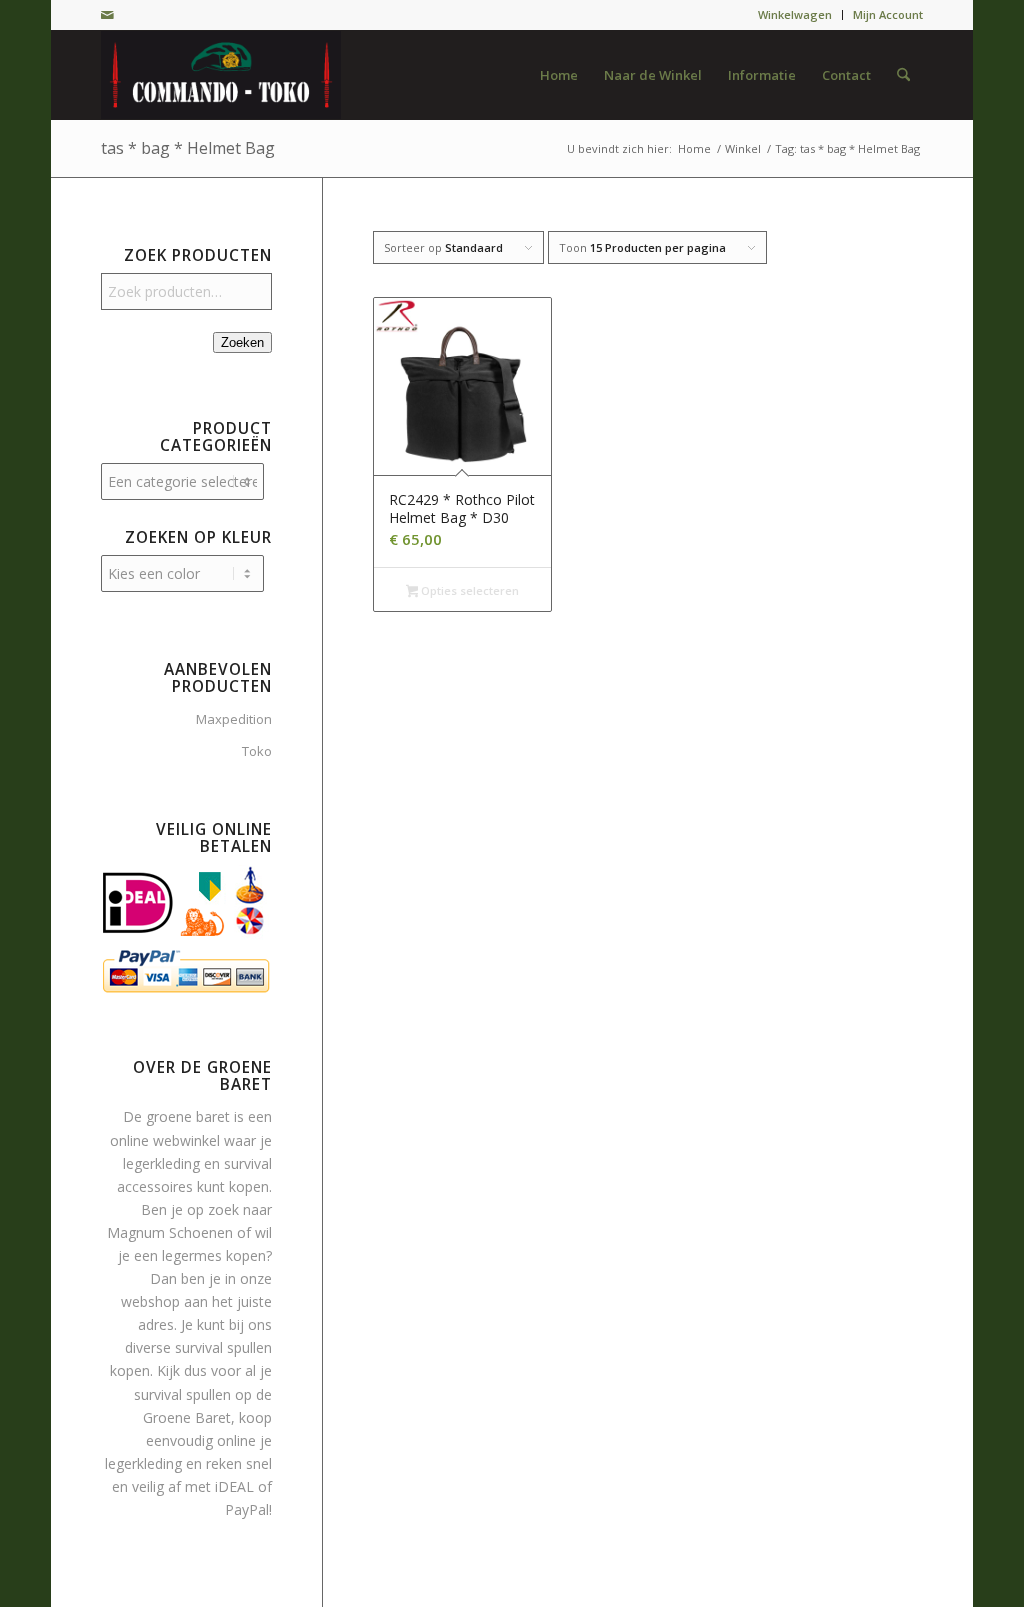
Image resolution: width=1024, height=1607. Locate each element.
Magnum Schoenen (170, 1232)
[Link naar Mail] (107, 15)
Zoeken (242, 342)
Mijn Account (888, 14)
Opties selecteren (468, 590)
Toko (257, 751)
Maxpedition (234, 719)
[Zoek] (903, 75)
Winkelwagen (795, 14)
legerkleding (161, 1163)
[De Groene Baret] (221, 75)
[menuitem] (795, 15)
